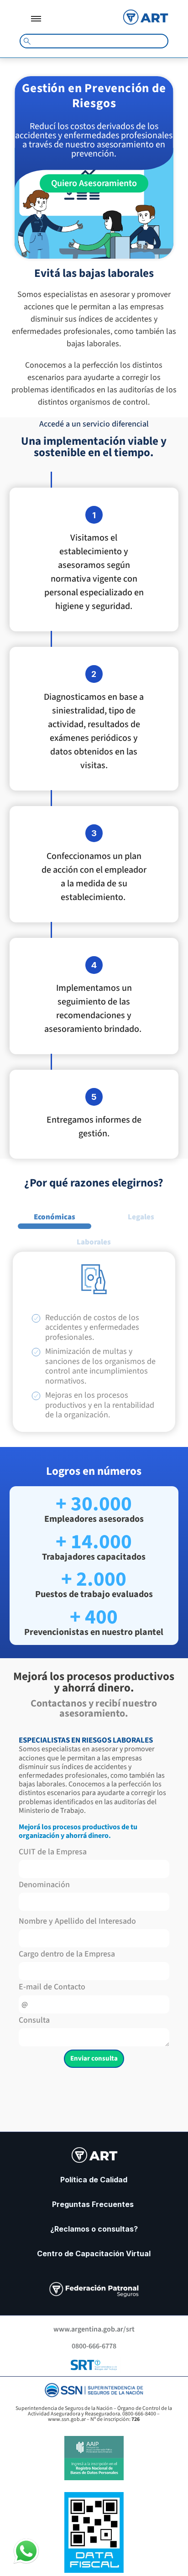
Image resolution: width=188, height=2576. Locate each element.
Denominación (44, 1886)
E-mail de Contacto (52, 1988)
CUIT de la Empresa (53, 1853)
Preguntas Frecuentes (94, 2204)
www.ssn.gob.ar (67, 2419)
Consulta (34, 2021)
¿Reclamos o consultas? (94, 2229)
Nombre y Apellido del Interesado (77, 1922)
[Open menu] (36, 19)
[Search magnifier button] (27, 41)
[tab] (55, 1216)
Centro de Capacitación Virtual (94, 2253)
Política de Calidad (94, 2180)
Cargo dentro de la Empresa (67, 1955)
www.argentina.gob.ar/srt (94, 2329)
